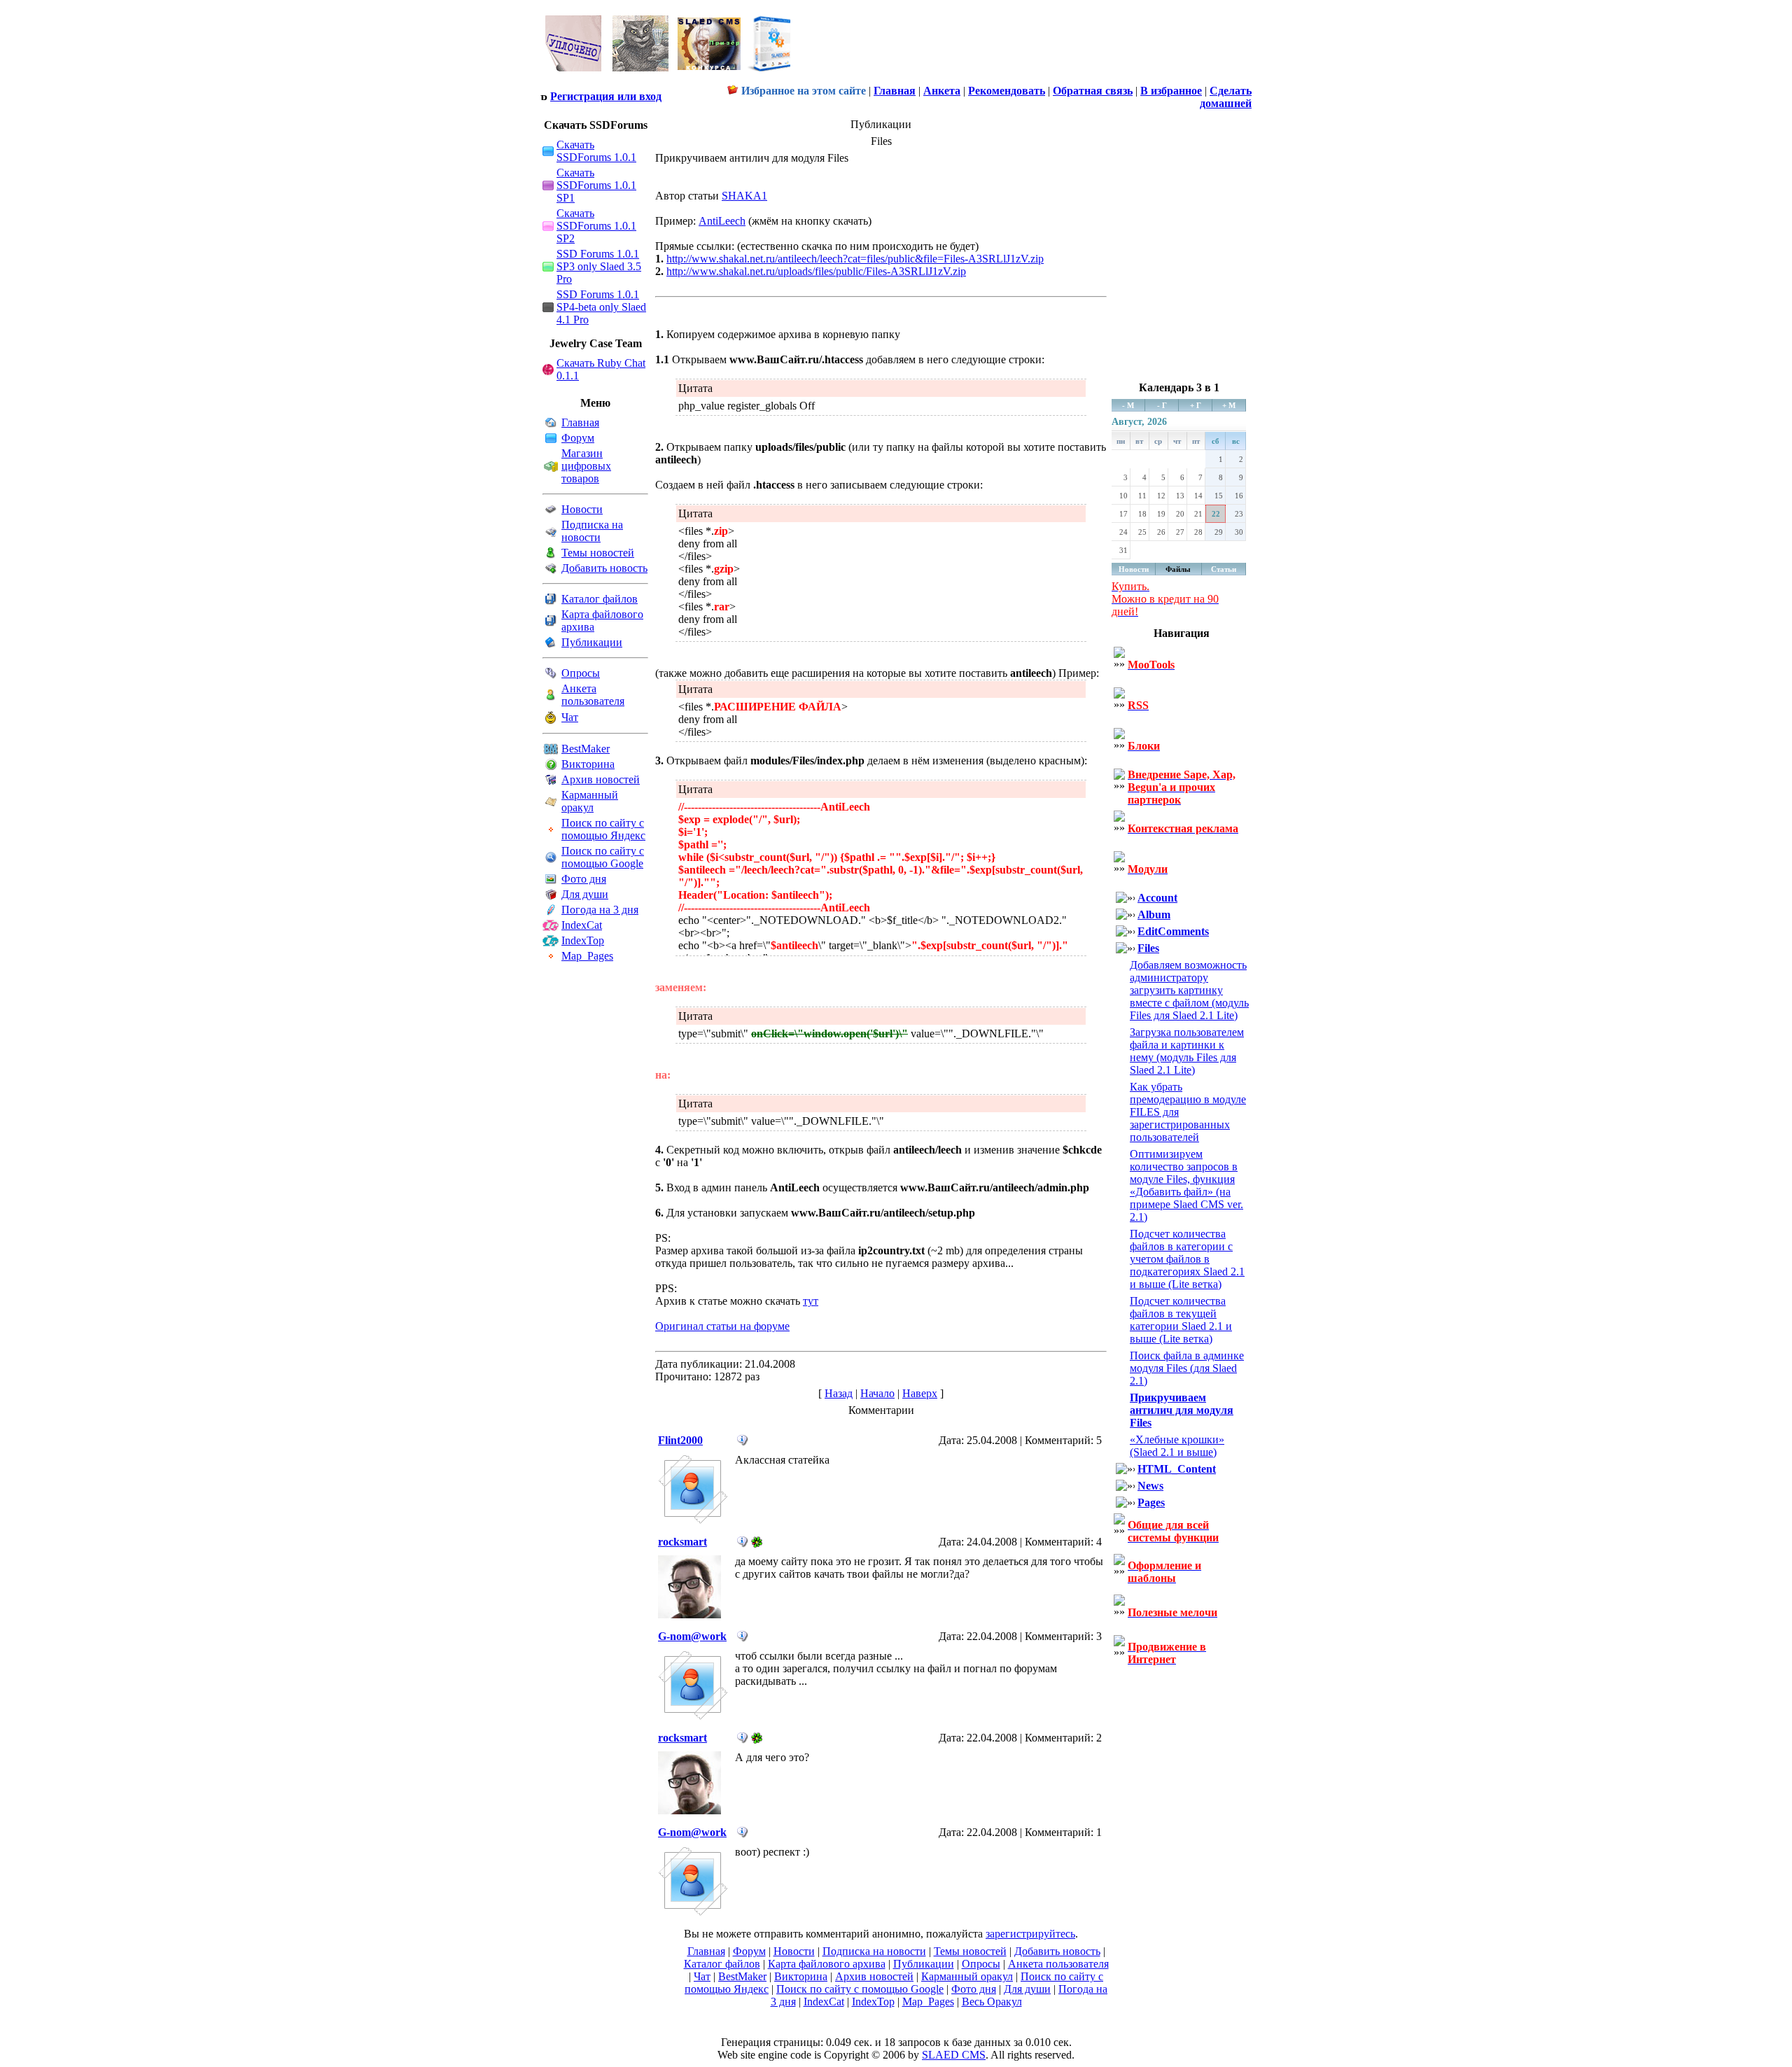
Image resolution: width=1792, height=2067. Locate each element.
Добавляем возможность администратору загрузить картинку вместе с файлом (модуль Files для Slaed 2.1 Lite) (1189, 990)
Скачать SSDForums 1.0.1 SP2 (596, 226)
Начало (877, 1393)
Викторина (588, 764)
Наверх (920, 1393)
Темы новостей (598, 553)
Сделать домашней (1226, 97)
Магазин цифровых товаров (586, 466)
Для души (585, 894)
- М (1128, 405)
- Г (1162, 405)
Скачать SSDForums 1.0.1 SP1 (596, 185)
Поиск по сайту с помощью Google (603, 857)
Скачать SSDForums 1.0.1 (596, 151)
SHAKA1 (744, 196)
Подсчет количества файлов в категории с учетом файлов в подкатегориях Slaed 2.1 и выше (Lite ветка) (1187, 1259)
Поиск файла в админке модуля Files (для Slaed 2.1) (1187, 1368)
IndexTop (583, 940)
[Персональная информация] (743, 1442)
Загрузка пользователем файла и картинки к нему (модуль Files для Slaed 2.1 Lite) (1187, 1051)
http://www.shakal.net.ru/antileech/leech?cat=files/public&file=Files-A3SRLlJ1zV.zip (855, 259)
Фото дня (584, 879)
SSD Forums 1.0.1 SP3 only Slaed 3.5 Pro (599, 266)
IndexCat (582, 925)
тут (811, 1301)
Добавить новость (604, 568)
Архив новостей (601, 779)
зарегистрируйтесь (1030, 1934)
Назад (839, 1393)
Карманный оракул (590, 801)
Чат (570, 717)
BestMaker (586, 749)
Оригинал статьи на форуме (722, 1326)
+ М (1229, 405)
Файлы (1178, 569)
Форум (578, 438)
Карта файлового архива (827, 1964)
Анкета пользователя (593, 695)
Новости (582, 509)
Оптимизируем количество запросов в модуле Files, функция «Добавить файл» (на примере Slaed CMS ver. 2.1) (1186, 1185)
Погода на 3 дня (600, 910)
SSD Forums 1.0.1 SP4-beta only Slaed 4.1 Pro (601, 307)
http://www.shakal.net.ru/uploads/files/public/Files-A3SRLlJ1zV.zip (816, 271)
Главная (580, 422)
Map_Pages (587, 956)
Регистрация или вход (606, 96)
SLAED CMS (954, 2055)
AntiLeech (722, 221)
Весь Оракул (992, 2002)
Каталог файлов (600, 599)
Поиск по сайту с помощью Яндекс (603, 829)
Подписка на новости (592, 531)
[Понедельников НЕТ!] (668, 75)
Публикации (592, 642)
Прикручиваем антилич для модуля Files (1182, 1410)
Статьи (1224, 569)
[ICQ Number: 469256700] (757, 1544)
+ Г (1196, 405)
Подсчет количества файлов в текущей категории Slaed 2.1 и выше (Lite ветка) (1181, 1320)
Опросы (581, 673)
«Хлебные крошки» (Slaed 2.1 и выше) (1177, 1446)
